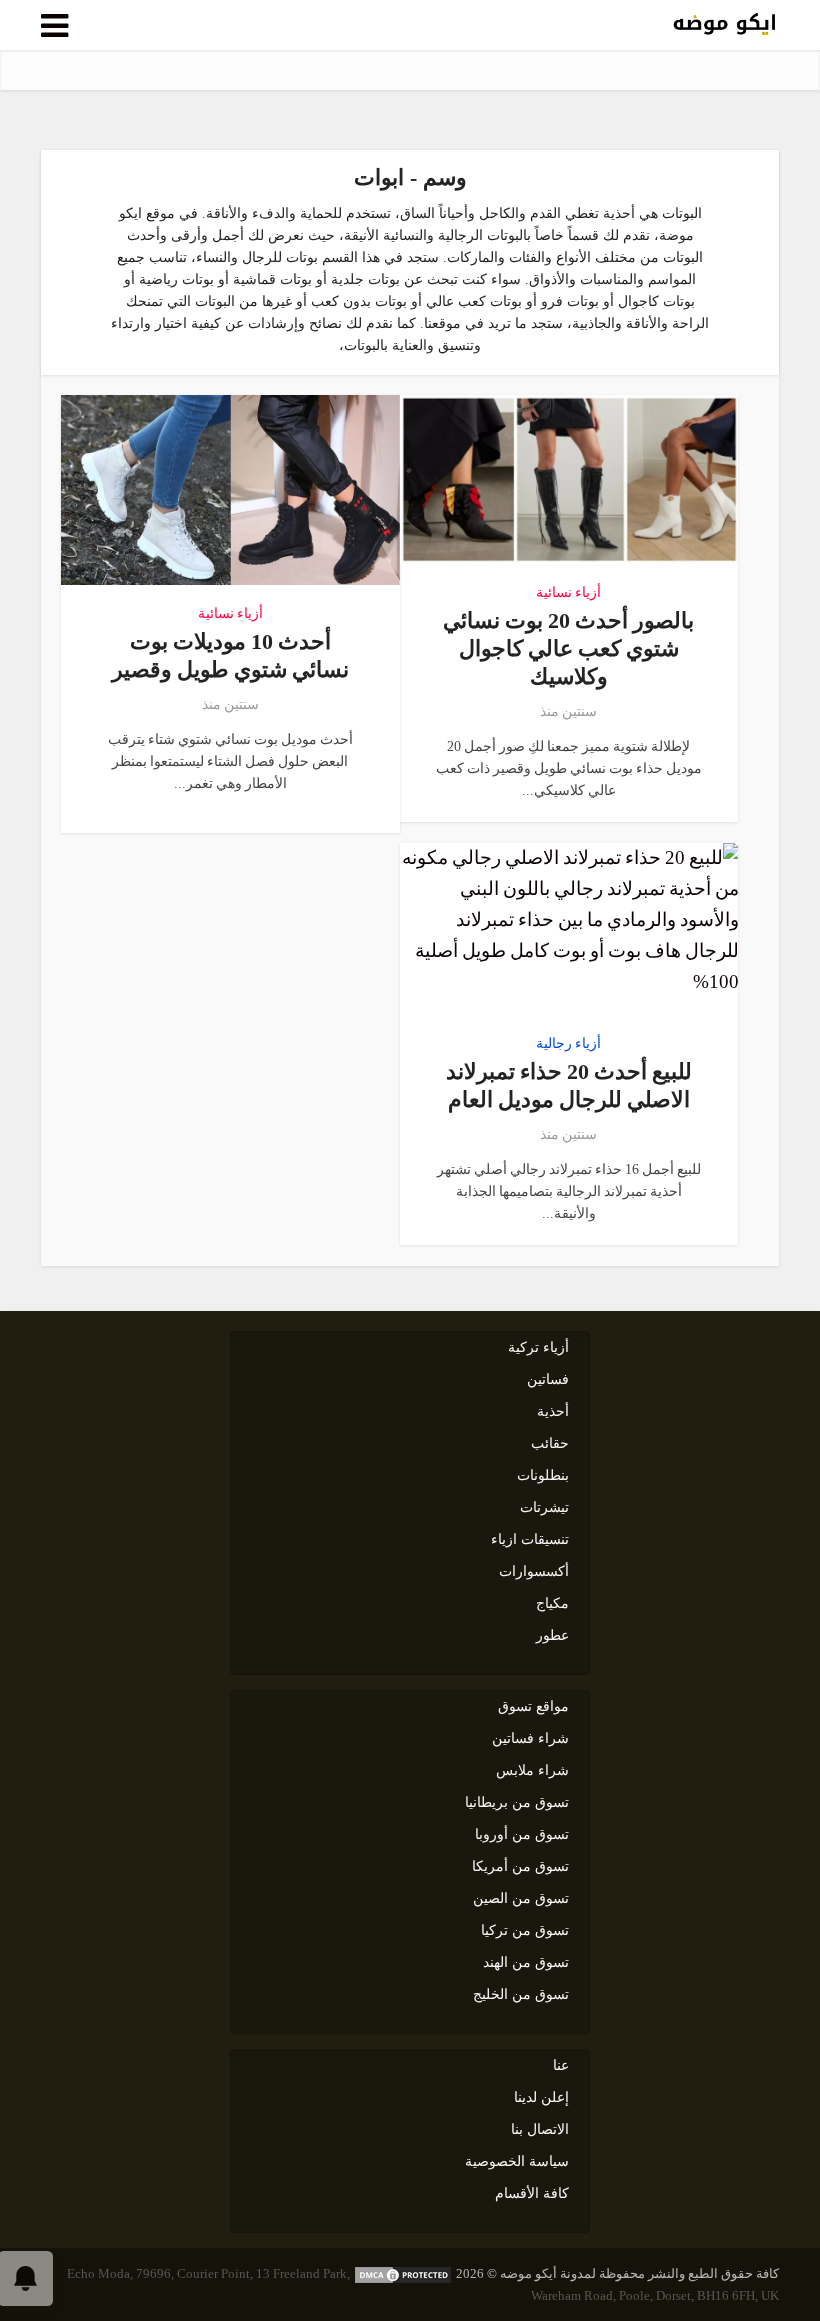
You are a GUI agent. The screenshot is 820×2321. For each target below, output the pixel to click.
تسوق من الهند (526, 1962)
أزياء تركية (538, 1347)
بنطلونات (543, 1475)
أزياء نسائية (568, 593)
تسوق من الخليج (521, 1994)
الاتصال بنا (540, 2129)
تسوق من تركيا (525, 1930)
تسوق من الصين (521, 1898)
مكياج (552, 1603)
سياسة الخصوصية (517, 2161)
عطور (552, 1635)
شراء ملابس (532, 1770)
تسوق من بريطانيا (517, 1802)
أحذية (553, 1411)
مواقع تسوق (533, 1706)
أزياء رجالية (568, 1044)
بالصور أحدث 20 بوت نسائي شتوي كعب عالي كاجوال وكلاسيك (568, 648)
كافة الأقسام (532, 2193)
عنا (561, 2065)
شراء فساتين (530, 1738)
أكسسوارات (534, 1571)
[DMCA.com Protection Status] (403, 2273)
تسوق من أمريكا (520, 1866)
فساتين (548, 1379)
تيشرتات (544, 1507)
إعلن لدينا (541, 2097)
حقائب (550, 1443)
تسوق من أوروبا (522, 1834)
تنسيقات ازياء (530, 1539)
